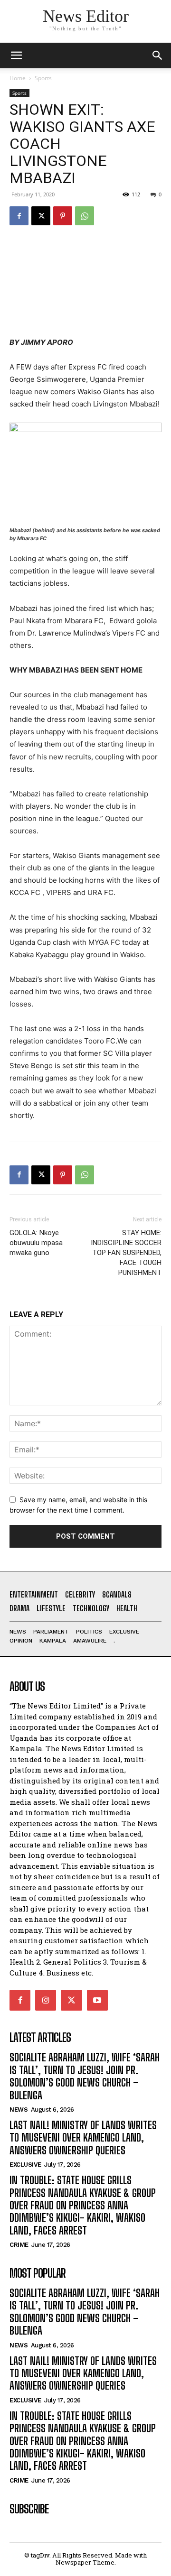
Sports (43, 78)
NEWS (19, 2110)
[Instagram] (46, 2000)
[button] (158, 55)
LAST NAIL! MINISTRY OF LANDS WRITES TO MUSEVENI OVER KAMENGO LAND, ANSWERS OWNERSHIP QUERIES (83, 2138)
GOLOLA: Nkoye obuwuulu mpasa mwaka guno (36, 1243)
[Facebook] (19, 216)
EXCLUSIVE (25, 2165)
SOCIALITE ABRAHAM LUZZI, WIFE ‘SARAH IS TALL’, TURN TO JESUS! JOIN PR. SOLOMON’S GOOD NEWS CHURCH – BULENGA (85, 2076)
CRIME (19, 2245)
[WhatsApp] (85, 216)
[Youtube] (97, 2000)
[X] (41, 216)
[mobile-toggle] (16, 55)
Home (18, 78)
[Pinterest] (63, 216)
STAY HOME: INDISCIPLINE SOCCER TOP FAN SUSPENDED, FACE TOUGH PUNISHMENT (126, 1253)
